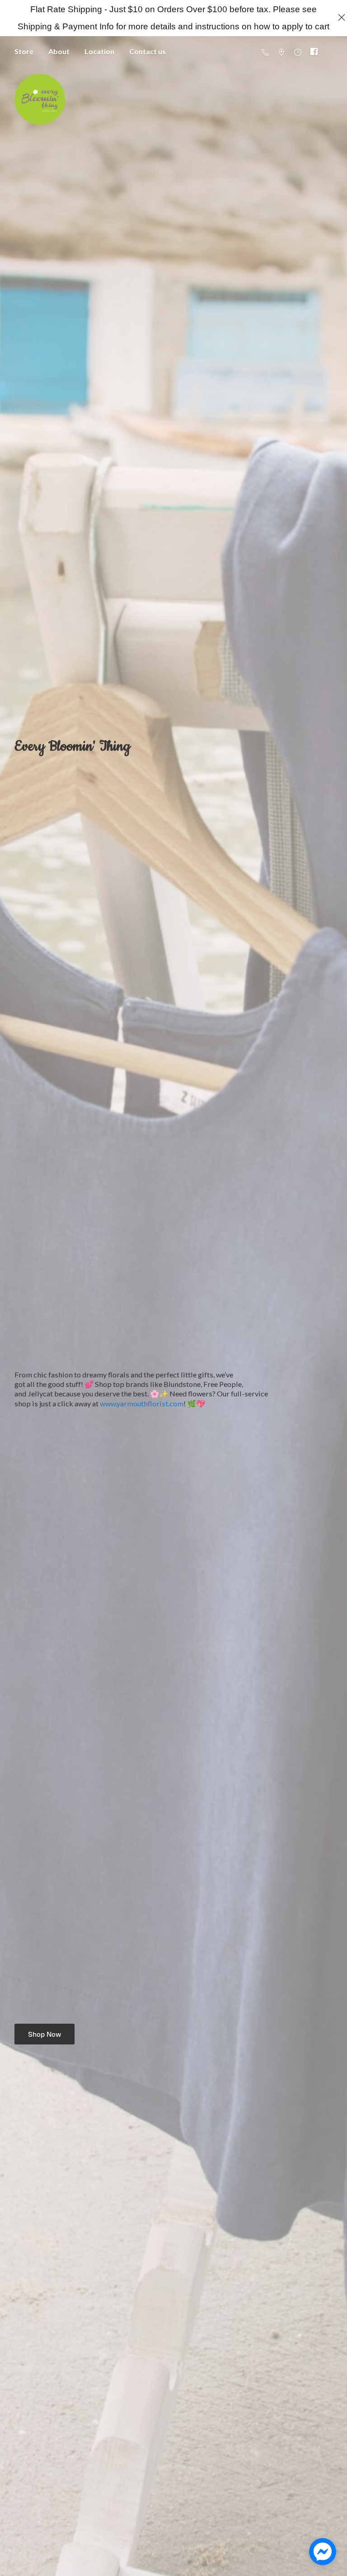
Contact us (148, 51)
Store (24, 51)
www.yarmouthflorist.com (142, 1403)
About (59, 51)
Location (99, 51)
